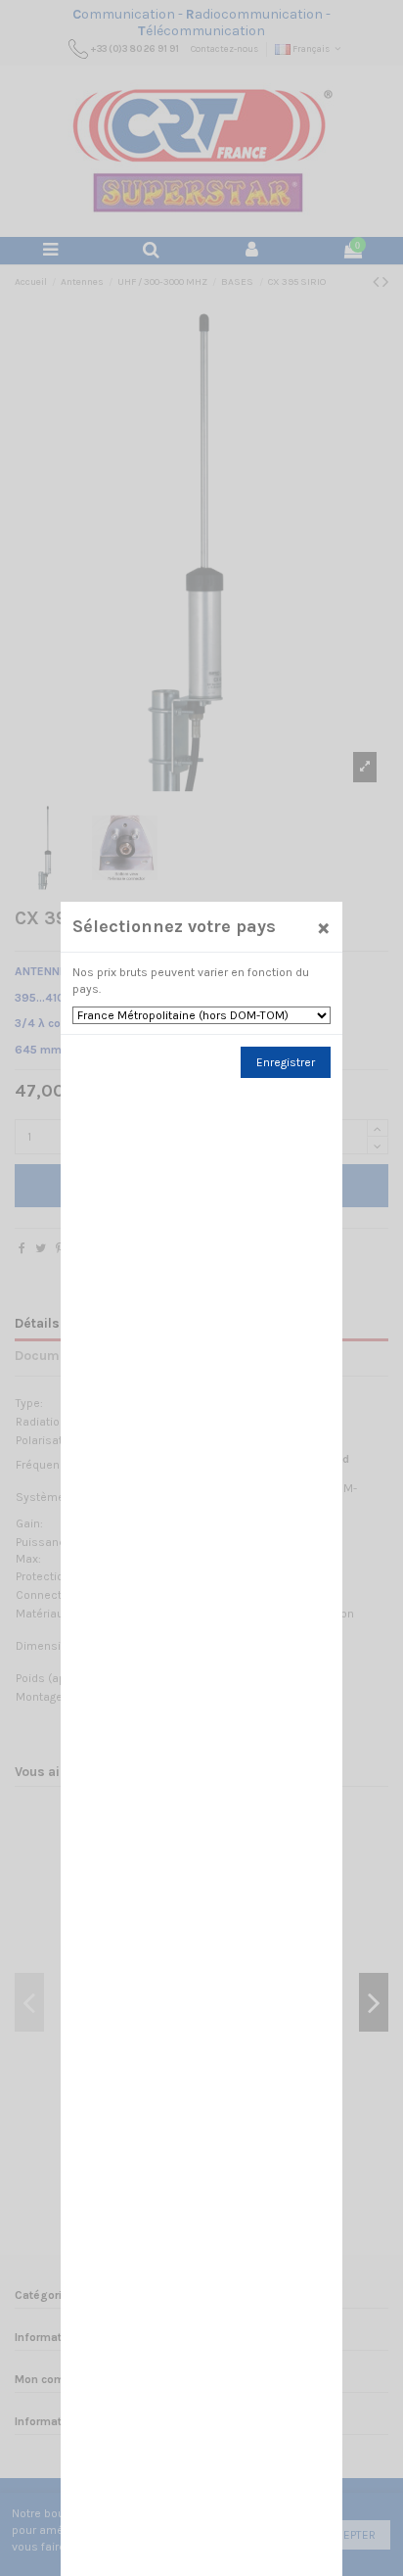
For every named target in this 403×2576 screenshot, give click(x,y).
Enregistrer (286, 1062)
